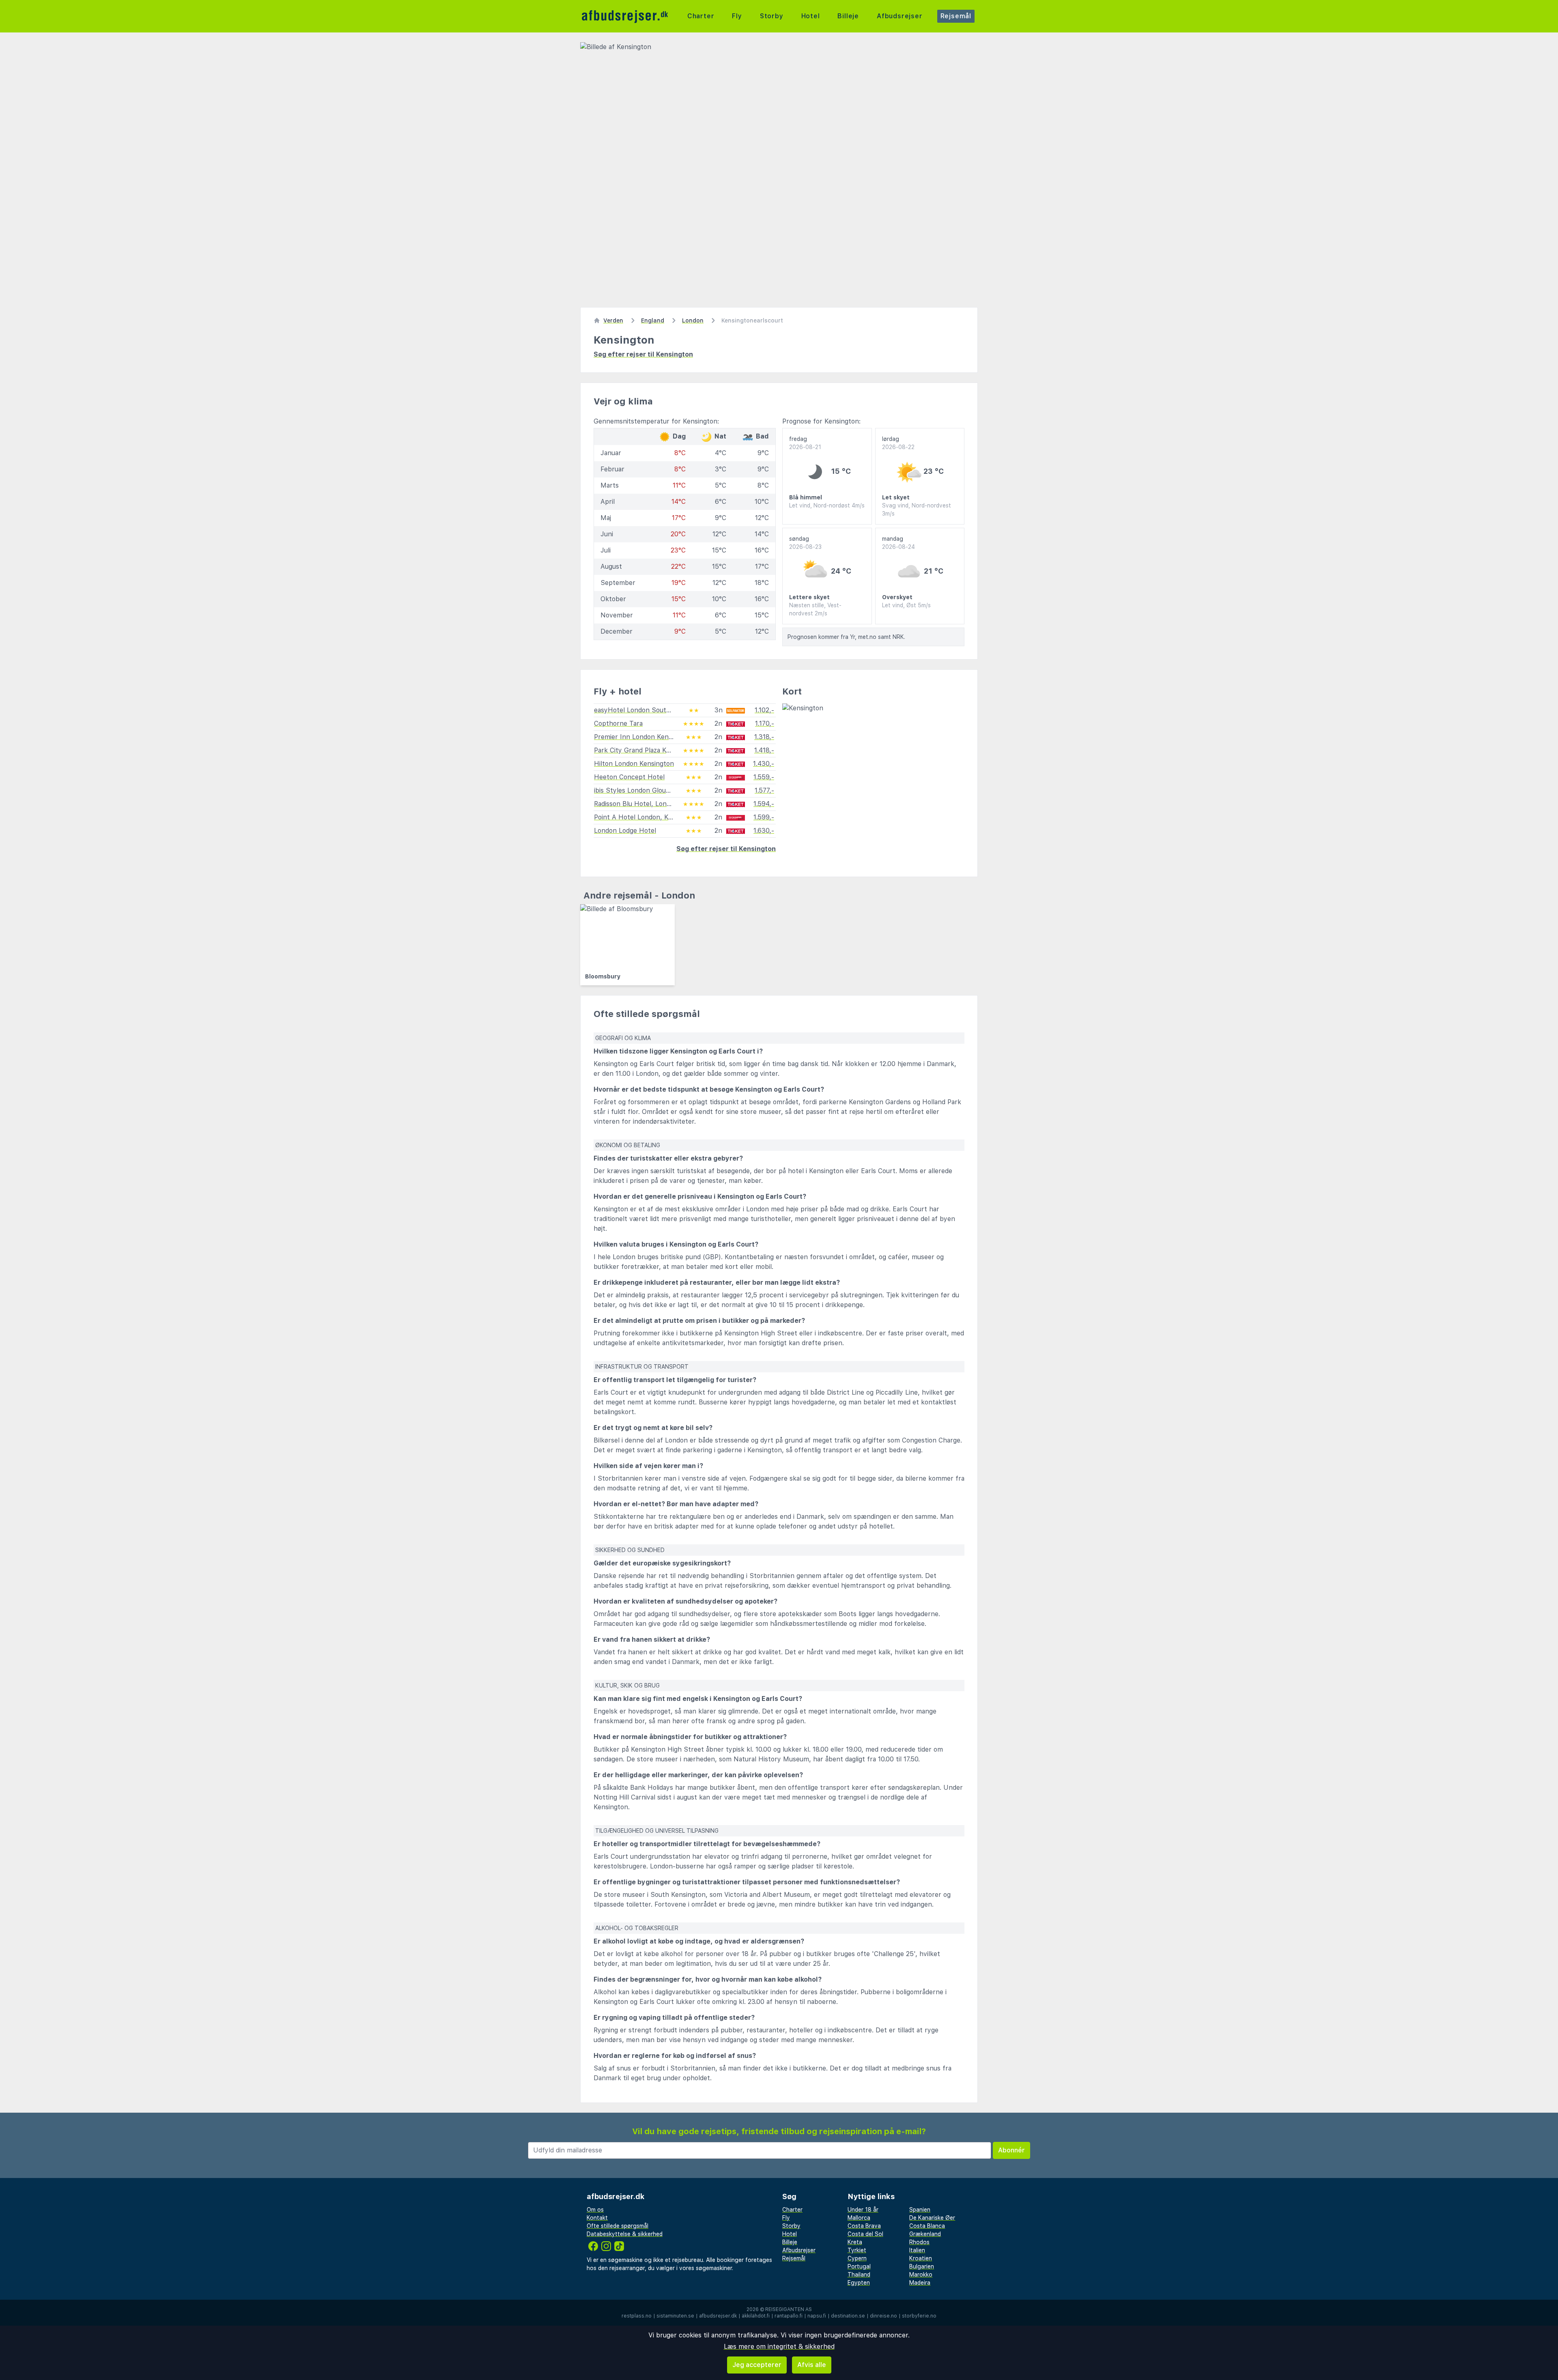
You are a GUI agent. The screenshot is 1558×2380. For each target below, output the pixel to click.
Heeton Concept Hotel (629, 777)
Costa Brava (864, 2226)
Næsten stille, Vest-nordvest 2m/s (815, 609)
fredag (805, 443)
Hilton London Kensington (634, 764)
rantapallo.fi (789, 2316)
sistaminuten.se (675, 2316)
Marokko (921, 2275)
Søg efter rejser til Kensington (643, 354)
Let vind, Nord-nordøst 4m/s (827, 505)
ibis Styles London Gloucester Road (648, 790)
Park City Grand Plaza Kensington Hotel (655, 750)
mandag (898, 543)
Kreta (855, 2242)
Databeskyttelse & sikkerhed (625, 2234)
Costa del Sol (865, 2234)
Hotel (811, 16)
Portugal (859, 2266)
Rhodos (919, 2242)
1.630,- (764, 831)
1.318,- (764, 737)
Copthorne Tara (618, 723)
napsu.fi (817, 2316)
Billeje (848, 16)
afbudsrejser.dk (718, 2316)
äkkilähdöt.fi (756, 2316)
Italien (917, 2250)
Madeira (920, 2283)
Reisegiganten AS (789, 2309)
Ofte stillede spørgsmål (618, 2226)
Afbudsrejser (900, 16)
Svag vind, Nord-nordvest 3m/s (917, 510)
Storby (772, 16)
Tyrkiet (857, 2250)
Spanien (920, 2210)
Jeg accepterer (757, 2365)
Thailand (859, 2275)
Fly (737, 16)
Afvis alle (812, 2365)
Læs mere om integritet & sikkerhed (779, 2347)
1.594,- (764, 804)
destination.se (848, 2316)
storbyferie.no (919, 2316)
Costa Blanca (927, 2226)
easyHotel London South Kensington (650, 710)
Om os (595, 2210)
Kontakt (597, 2218)
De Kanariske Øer (932, 2218)
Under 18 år (863, 2210)
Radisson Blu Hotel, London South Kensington (665, 804)
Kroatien (921, 2258)
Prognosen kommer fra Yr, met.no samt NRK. (846, 637)
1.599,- (764, 817)
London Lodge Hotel (625, 831)
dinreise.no (883, 2316)
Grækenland (925, 2234)
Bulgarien (922, 2266)
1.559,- (764, 777)
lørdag (898, 443)
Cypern (857, 2258)
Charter (701, 16)
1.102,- (764, 710)
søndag (805, 543)
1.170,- (765, 723)
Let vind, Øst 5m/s (906, 605)
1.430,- (764, 764)
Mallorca (859, 2218)
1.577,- (764, 790)
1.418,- (764, 750)
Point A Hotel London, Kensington (646, 817)
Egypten (859, 2283)
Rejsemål (956, 16)
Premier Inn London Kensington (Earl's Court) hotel (673, 737)
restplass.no (637, 2316)
